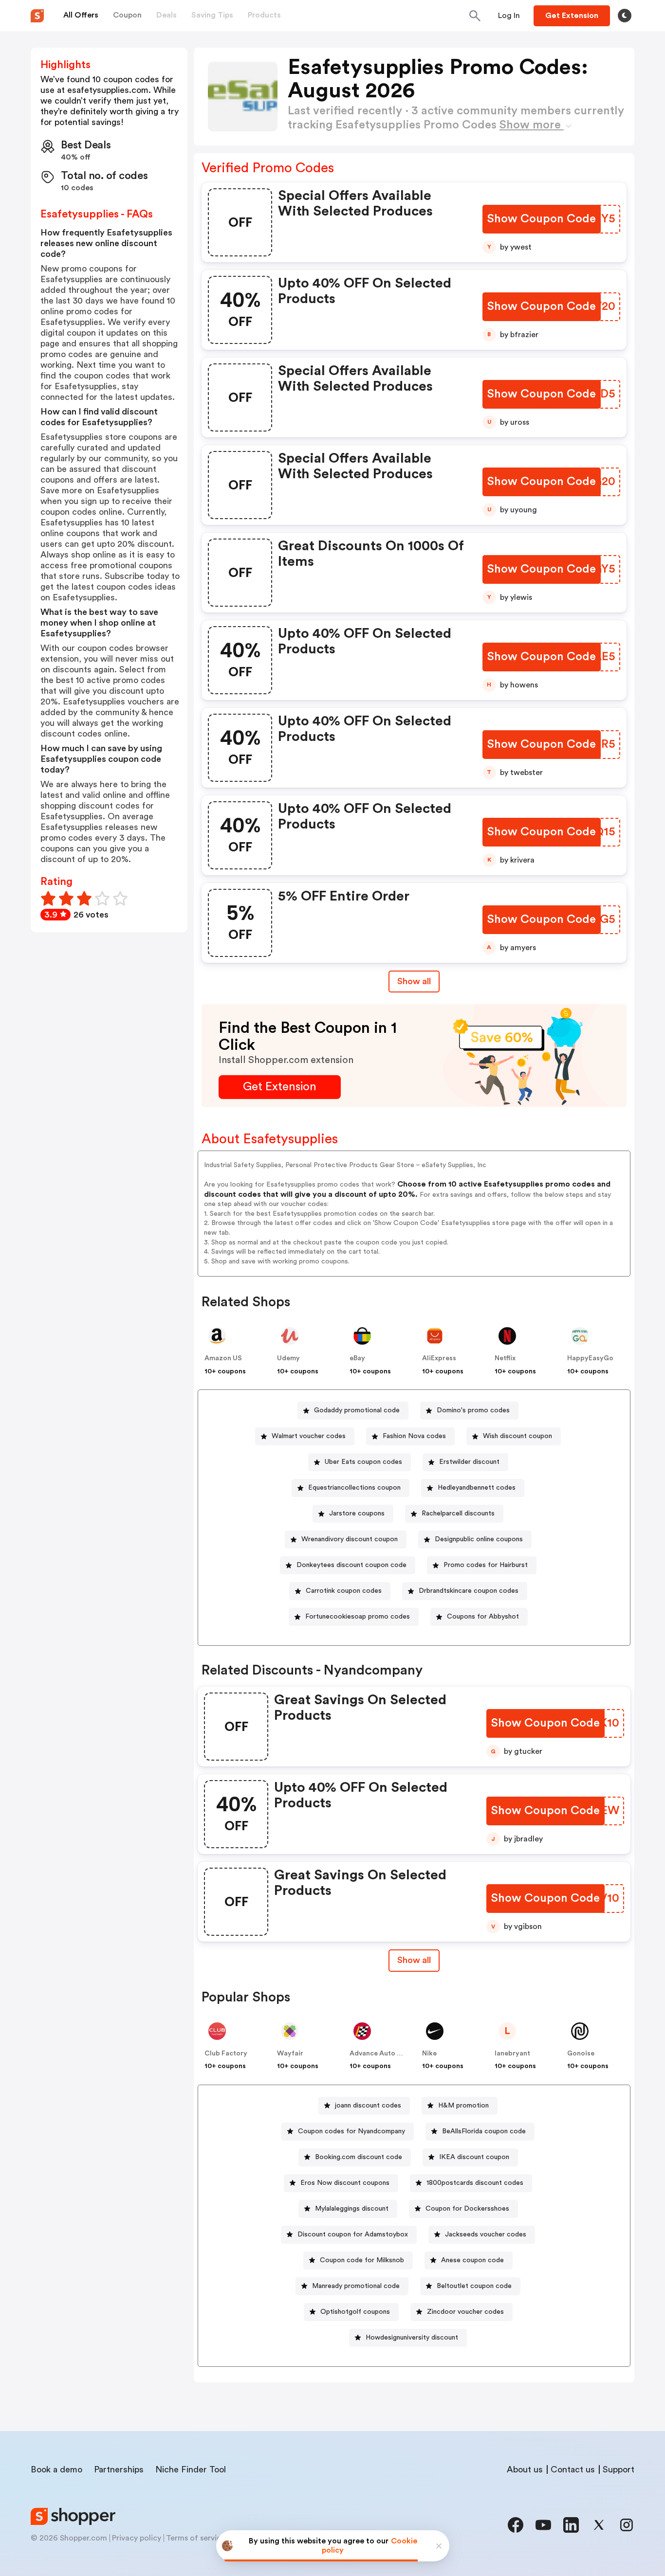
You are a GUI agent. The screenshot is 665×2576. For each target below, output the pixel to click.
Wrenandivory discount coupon (350, 1539)
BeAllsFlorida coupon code (484, 2131)
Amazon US (223, 1358)
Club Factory (226, 2054)
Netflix (505, 1358)
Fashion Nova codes (414, 1436)
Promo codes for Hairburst (486, 1565)
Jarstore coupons (357, 1513)
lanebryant (512, 2054)
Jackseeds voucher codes (486, 2234)
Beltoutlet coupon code (474, 2286)
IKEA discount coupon (474, 2157)
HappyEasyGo (590, 1358)
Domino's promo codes (473, 1410)
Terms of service (196, 2538)
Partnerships (119, 2469)
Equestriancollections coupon (354, 1488)
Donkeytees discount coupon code (351, 1565)
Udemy (288, 1358)
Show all (414, 981)
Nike (429, 2054)
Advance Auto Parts (382, 2054)
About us (525, 2469)
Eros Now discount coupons (345, 2183)
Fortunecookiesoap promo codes (358, 1617)
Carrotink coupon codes (344, 1591)
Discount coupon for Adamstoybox (353, 2234)
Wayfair (290, 2054)
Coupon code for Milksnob (362, 2260)
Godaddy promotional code (357, 1410)
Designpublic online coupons (479, 1539)
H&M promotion (463, 2106)
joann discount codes (368, 2106)
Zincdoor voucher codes (465, 2312)
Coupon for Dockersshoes (467, 2209)
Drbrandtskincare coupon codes (469, 1591)
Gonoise (581, 2054)
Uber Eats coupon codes (363, 1462)
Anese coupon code (472, 2260)
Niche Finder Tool (191, 2469)
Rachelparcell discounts (458, 1513)
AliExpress (439, 1358)
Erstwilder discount (469, 1462)
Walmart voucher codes (309, 1436)
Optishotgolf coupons (355, 2312)
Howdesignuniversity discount (412, 2338)
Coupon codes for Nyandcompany (351, 2131)
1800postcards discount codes (475, 2183)
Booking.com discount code (359, 2157)
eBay (357, 1358)
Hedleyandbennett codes (477, 1488)
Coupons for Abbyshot (483, 1617)
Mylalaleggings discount (352, 2209)
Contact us (573, 2469)
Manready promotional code (356, 2286)
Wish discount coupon (517, 1436)
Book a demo (56, 2469)
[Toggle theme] (625, 16)
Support (619, 2469)
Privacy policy (137, 2538)
